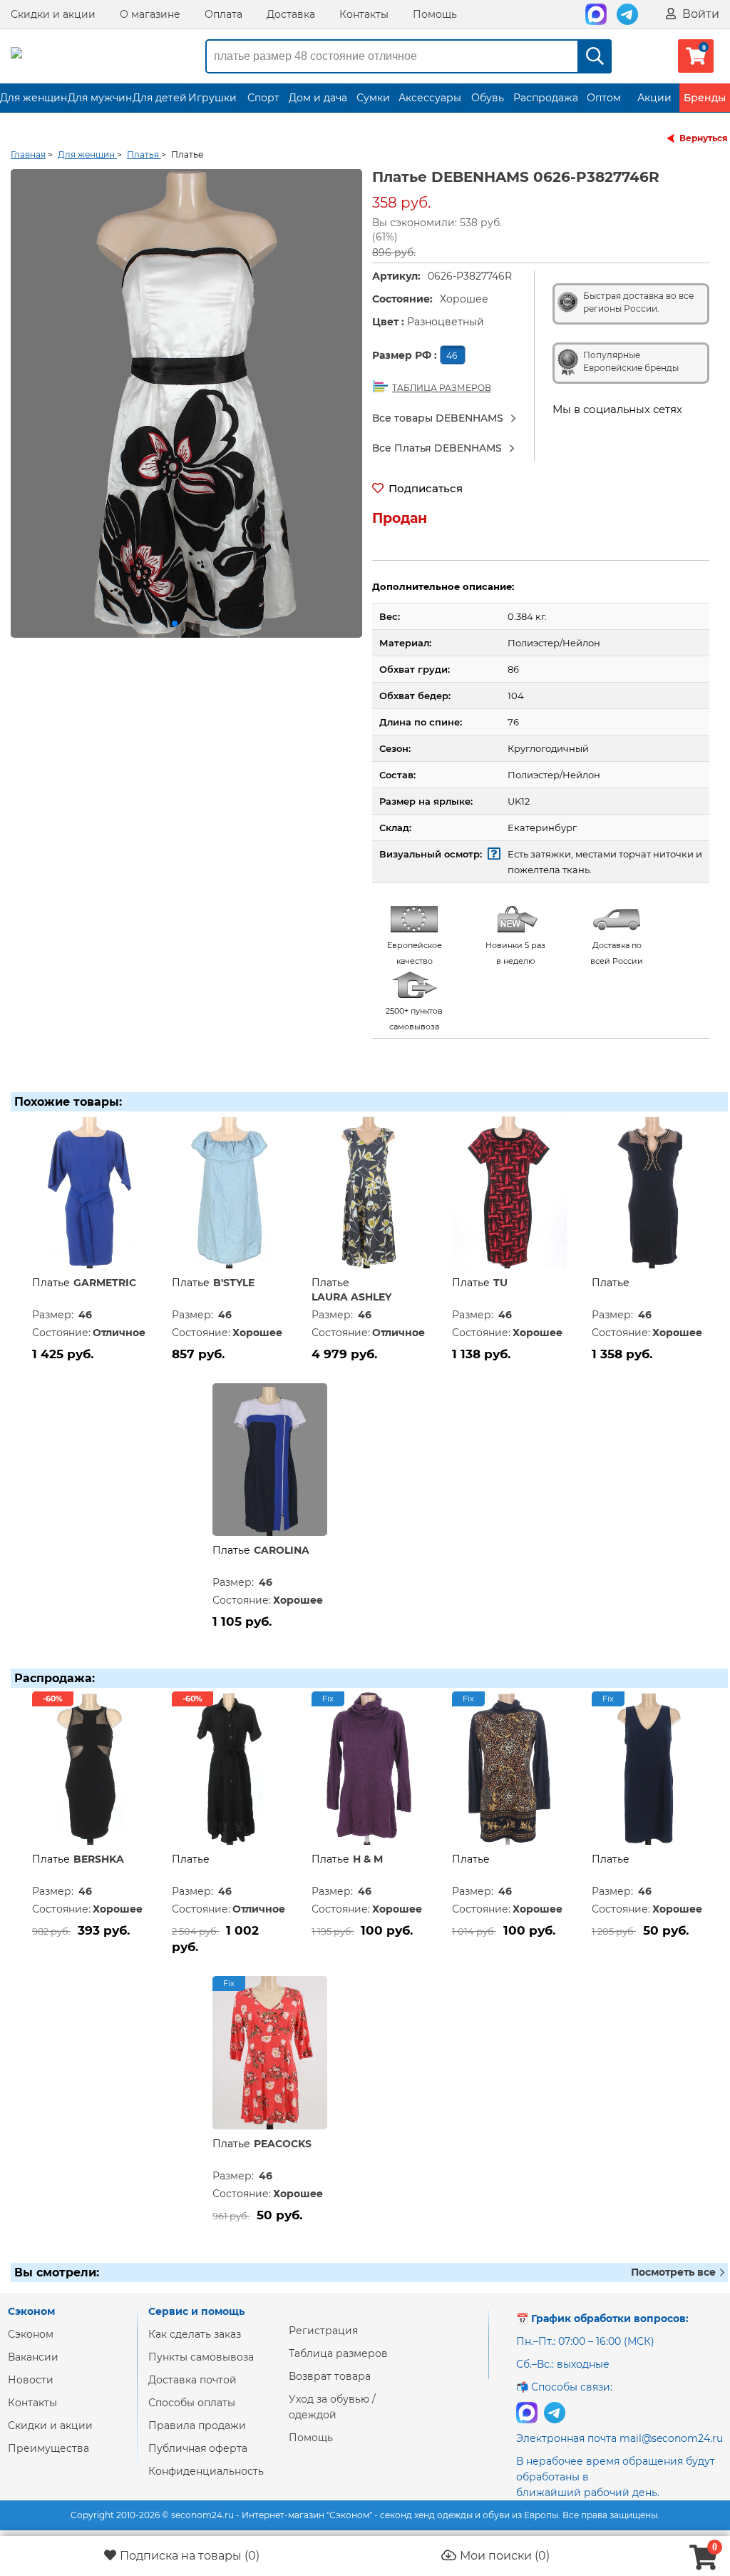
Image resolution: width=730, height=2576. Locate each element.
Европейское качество (415, 953)
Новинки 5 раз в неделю (515, 953)
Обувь (488, 98)
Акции (654, 98)
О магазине (150, 14)
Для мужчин (100, 98)
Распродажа (546, 98)
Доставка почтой (192, 2380)
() (190, 2556)
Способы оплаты (192, 2403)
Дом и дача (318, 98)
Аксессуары (430, 98)
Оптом (604, 98)
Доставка (291, 14)
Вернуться (704, 138)
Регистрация (323, 2331)
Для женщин (34, 98)
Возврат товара (330, 2376)
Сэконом (31, 2334)
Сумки (373, 98)
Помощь (435, 14)
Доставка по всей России (617, 953)
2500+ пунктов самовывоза (414, 1019)
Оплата (223, 14)
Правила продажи (197, 2425)
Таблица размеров (338, 2353)
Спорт (263, 98)
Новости (31, 2380)
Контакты (364, 14)
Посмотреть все (675, 2272)
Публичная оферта (198, 2448)
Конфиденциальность (206, 2471)
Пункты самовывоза (201, 2357)
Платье (51, 1283)
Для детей (160, 98)
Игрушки (212, 98)
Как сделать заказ (195, 2334)
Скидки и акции (53, 14)
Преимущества (48, 2448)
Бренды (705, 98)
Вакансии (33, 2357)
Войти (699, 14)
